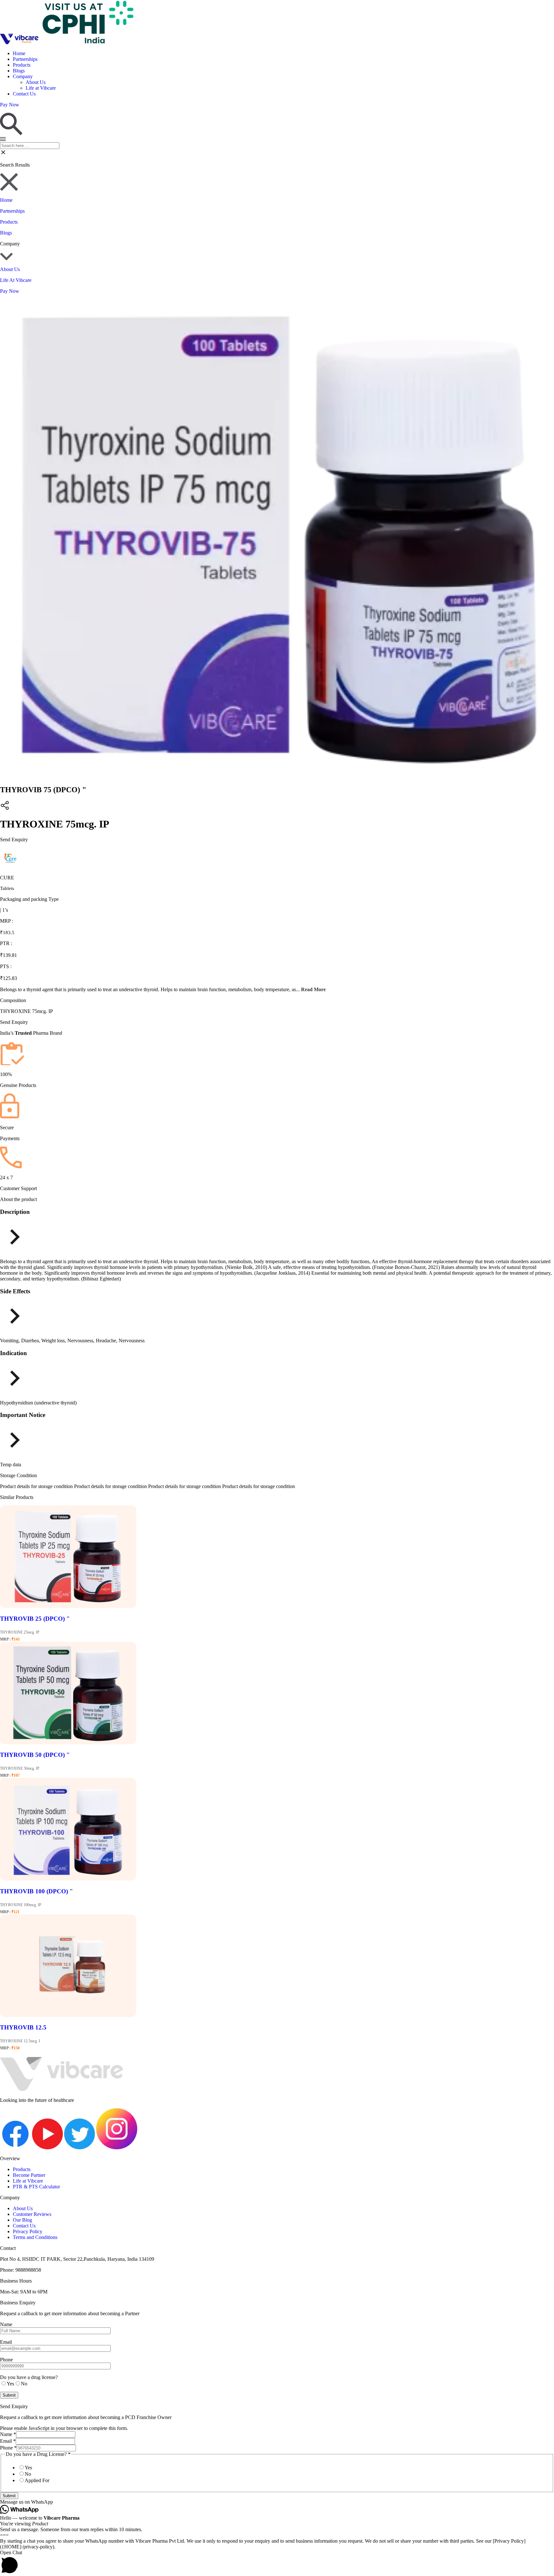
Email (8, 2441)
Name (8, 2434)
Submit (9, 2496)
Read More (313, 989)
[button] (277, 2502)
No (28, 2474)
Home (19, 53)
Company (23, 76)
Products (22, 65)
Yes (28, 2468)
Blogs (19, 71)
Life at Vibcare (41, 88)
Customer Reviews (32, 2214)
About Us (36, 82)
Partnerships (25, 59)
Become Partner (29, 2175)
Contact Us (24, 94)
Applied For (37, 2480)
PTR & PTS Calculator (36, 2187)
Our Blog (22, 2220)
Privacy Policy (28, 2231)
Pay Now (10, 291)
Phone (8, 2448)
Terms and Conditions (35, 2237)
